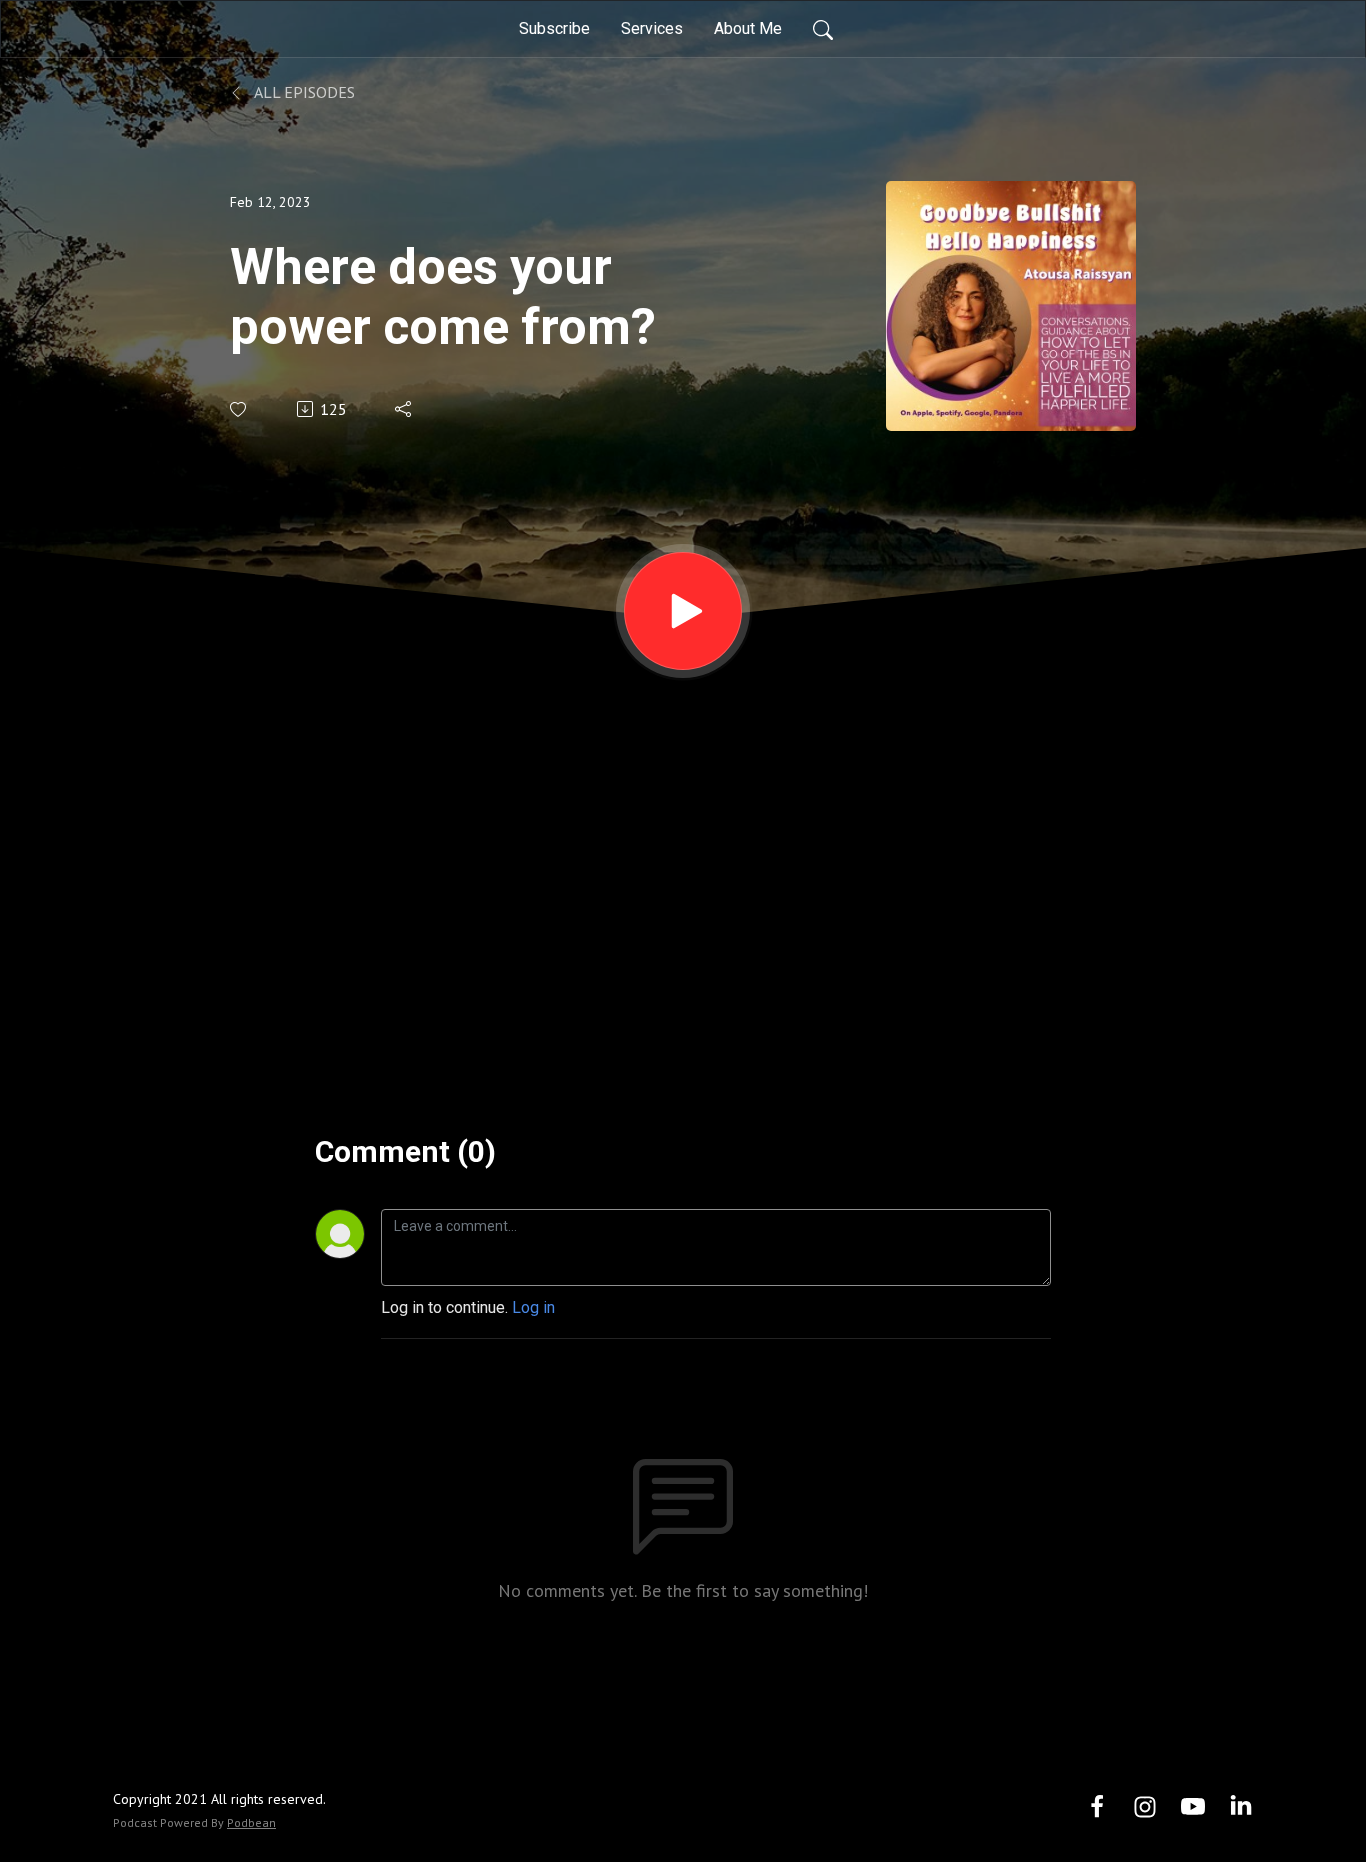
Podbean (251, 1822)
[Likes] (239, 409)
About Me (748, 28)
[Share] (404, 409)
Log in (533, 1307)
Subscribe (554, 28)
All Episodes (303, 92)
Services (652, 28)
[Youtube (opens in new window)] (1193, 1805)
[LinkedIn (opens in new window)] (1241, 1805)
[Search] (823, 29)
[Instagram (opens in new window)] (1145, 1805)
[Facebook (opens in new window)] (1097, 1805)
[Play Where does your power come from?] (683, 611)
